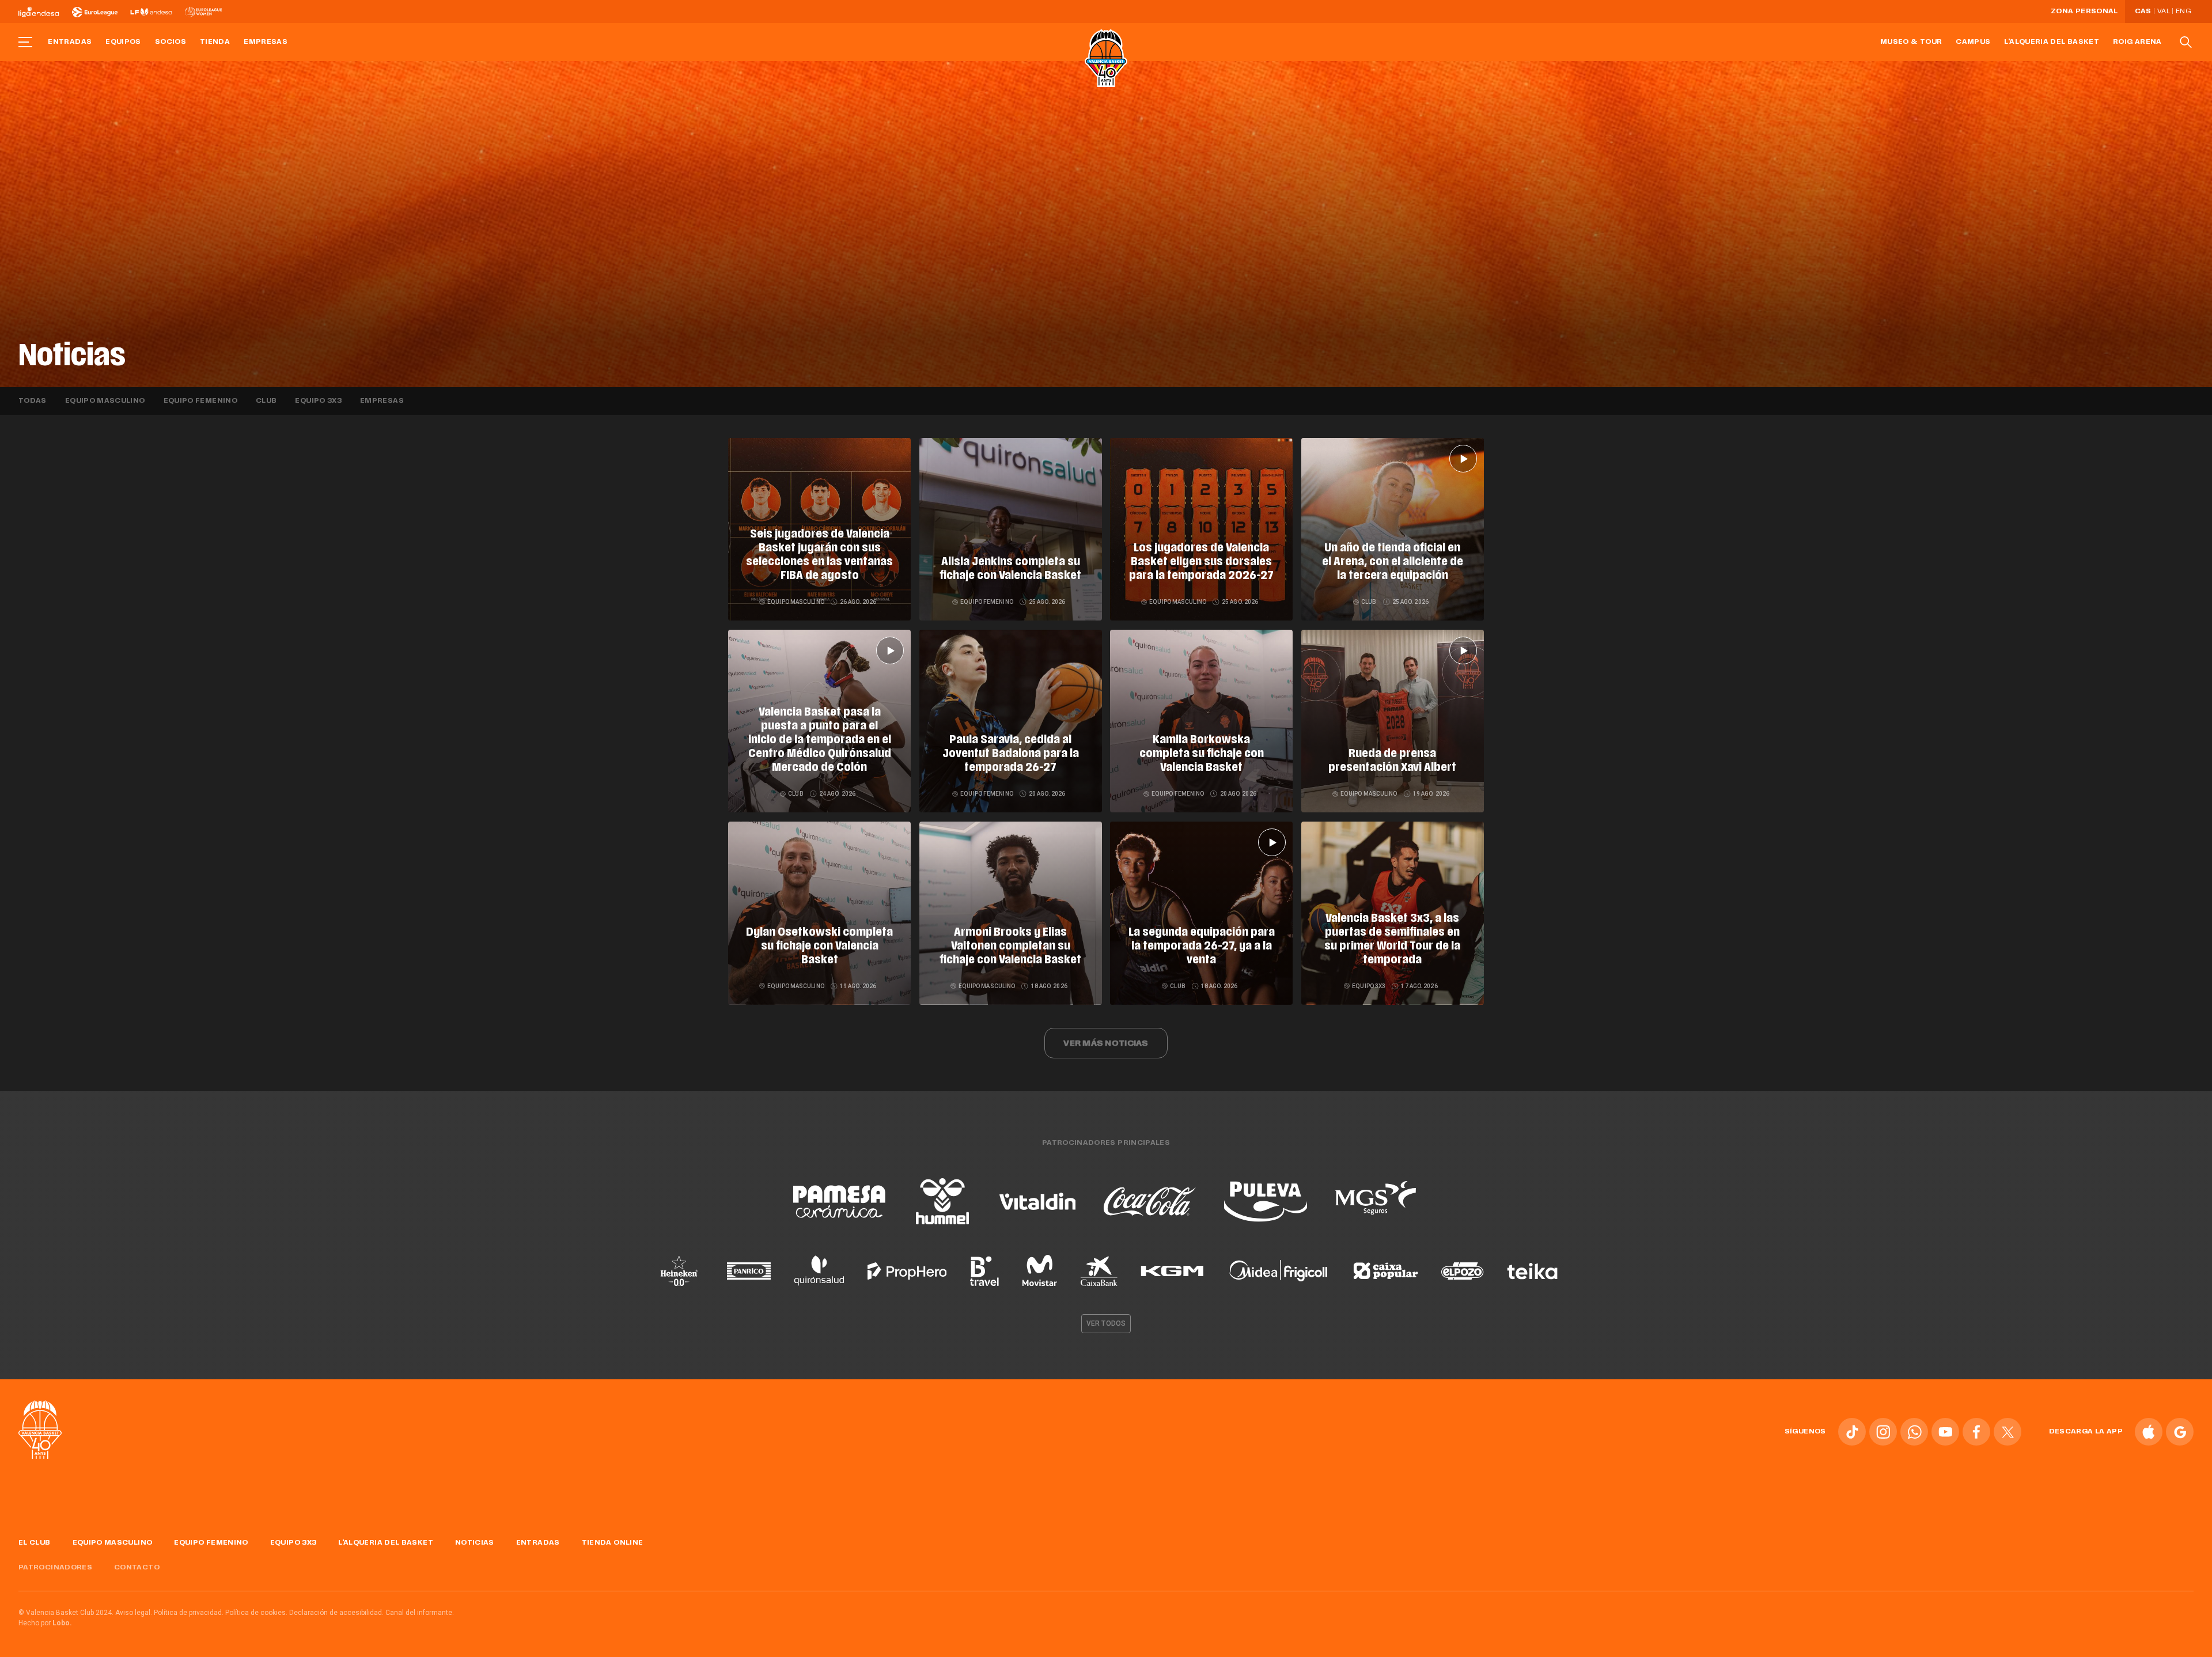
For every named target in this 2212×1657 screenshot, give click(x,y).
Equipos (123, 42)
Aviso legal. (134, 1613)
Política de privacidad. (189, 1613)
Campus (1973, 42)
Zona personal (2084, 12)
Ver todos (1106, 1323)
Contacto (137, 1568)
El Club (35, 1543)
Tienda (215, 42)
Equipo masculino (105, 401)
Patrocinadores (55, 1568)
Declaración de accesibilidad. (336, 1613)
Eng (2183, 12)
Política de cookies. (256, 1613)
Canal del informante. (420, 1613)
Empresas (266, 42)
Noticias (475, 1543)
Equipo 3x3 (318, 401)
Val (2164, 12)
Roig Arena (2137, 42)
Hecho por (45, 1623)
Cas (2143, 12)
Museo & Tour (1911, 42)
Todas (33, 401)
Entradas (70, 42)
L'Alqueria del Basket (2052, 42)
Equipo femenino (200, 401)
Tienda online (613, 1543)
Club (266, 401)
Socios (171, 42)
